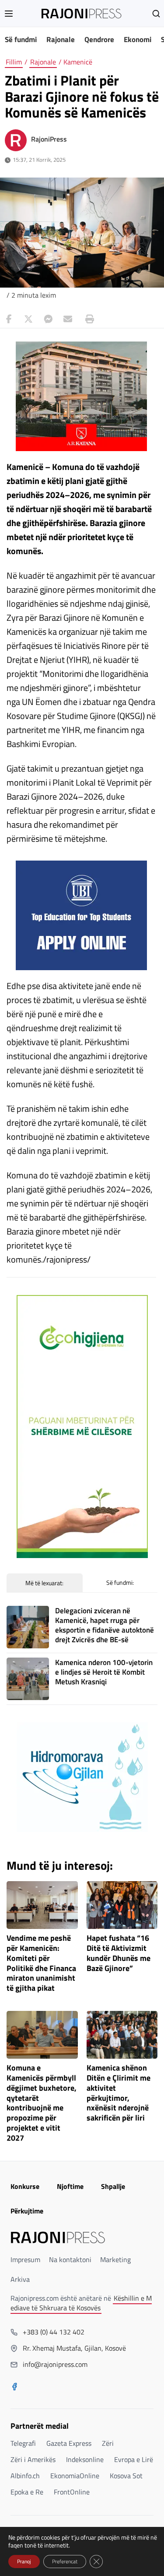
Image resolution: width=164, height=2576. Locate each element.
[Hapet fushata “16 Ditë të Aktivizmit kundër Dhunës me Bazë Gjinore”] (122, 1905)
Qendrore (99, 39)
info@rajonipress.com (55, 2364)
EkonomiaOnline (75, 2476)
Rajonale (61, 39)
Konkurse (25, 2186)
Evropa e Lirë (134, 2459)
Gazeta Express (69, 2443)
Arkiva (20, 2279)
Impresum (25, 2259)
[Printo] (87, 319)
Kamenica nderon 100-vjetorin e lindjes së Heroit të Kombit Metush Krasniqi (104, 1672)
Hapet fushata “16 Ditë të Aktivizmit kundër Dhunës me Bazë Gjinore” (119, 1953)
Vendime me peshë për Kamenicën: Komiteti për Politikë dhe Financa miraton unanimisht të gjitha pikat (41, 1963)
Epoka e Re (27, 2492)
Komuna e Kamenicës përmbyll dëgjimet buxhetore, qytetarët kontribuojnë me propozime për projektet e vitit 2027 (42, 2103)
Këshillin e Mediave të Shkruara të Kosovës (81, 2303)
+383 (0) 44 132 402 (54, 2332)
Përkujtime (27, 2211)
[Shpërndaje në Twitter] (28, 319)
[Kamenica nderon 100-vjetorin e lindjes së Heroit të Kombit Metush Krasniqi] (28, 1679)
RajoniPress (49, 139)
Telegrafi (23, 2443)
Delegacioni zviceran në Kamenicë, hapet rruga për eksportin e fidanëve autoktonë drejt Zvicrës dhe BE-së (105, 1625)
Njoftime (70, 2186)
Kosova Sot (126, 2476)
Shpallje (113, 2186)
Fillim (14, 62)
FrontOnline (72, 2492)
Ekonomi (138, 39)
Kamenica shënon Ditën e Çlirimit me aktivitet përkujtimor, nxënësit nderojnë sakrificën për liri (119, 2093)
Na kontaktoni (70, 2259)
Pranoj (24, 2561)
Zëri (108, 2443)
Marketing (115, 2259)
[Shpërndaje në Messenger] (48, 319)
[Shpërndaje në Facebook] (9, 319)
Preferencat (65, 2561)
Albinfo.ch (25, 2476)
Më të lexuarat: (44, 1583)
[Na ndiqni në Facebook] (14, 2387)
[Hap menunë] (9, 14)
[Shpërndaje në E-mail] (68, 319)
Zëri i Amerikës (33, 2459)
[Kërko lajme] (156, 14)
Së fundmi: (120, 1582)
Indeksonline (85, 2459)
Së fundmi (21, 39)
